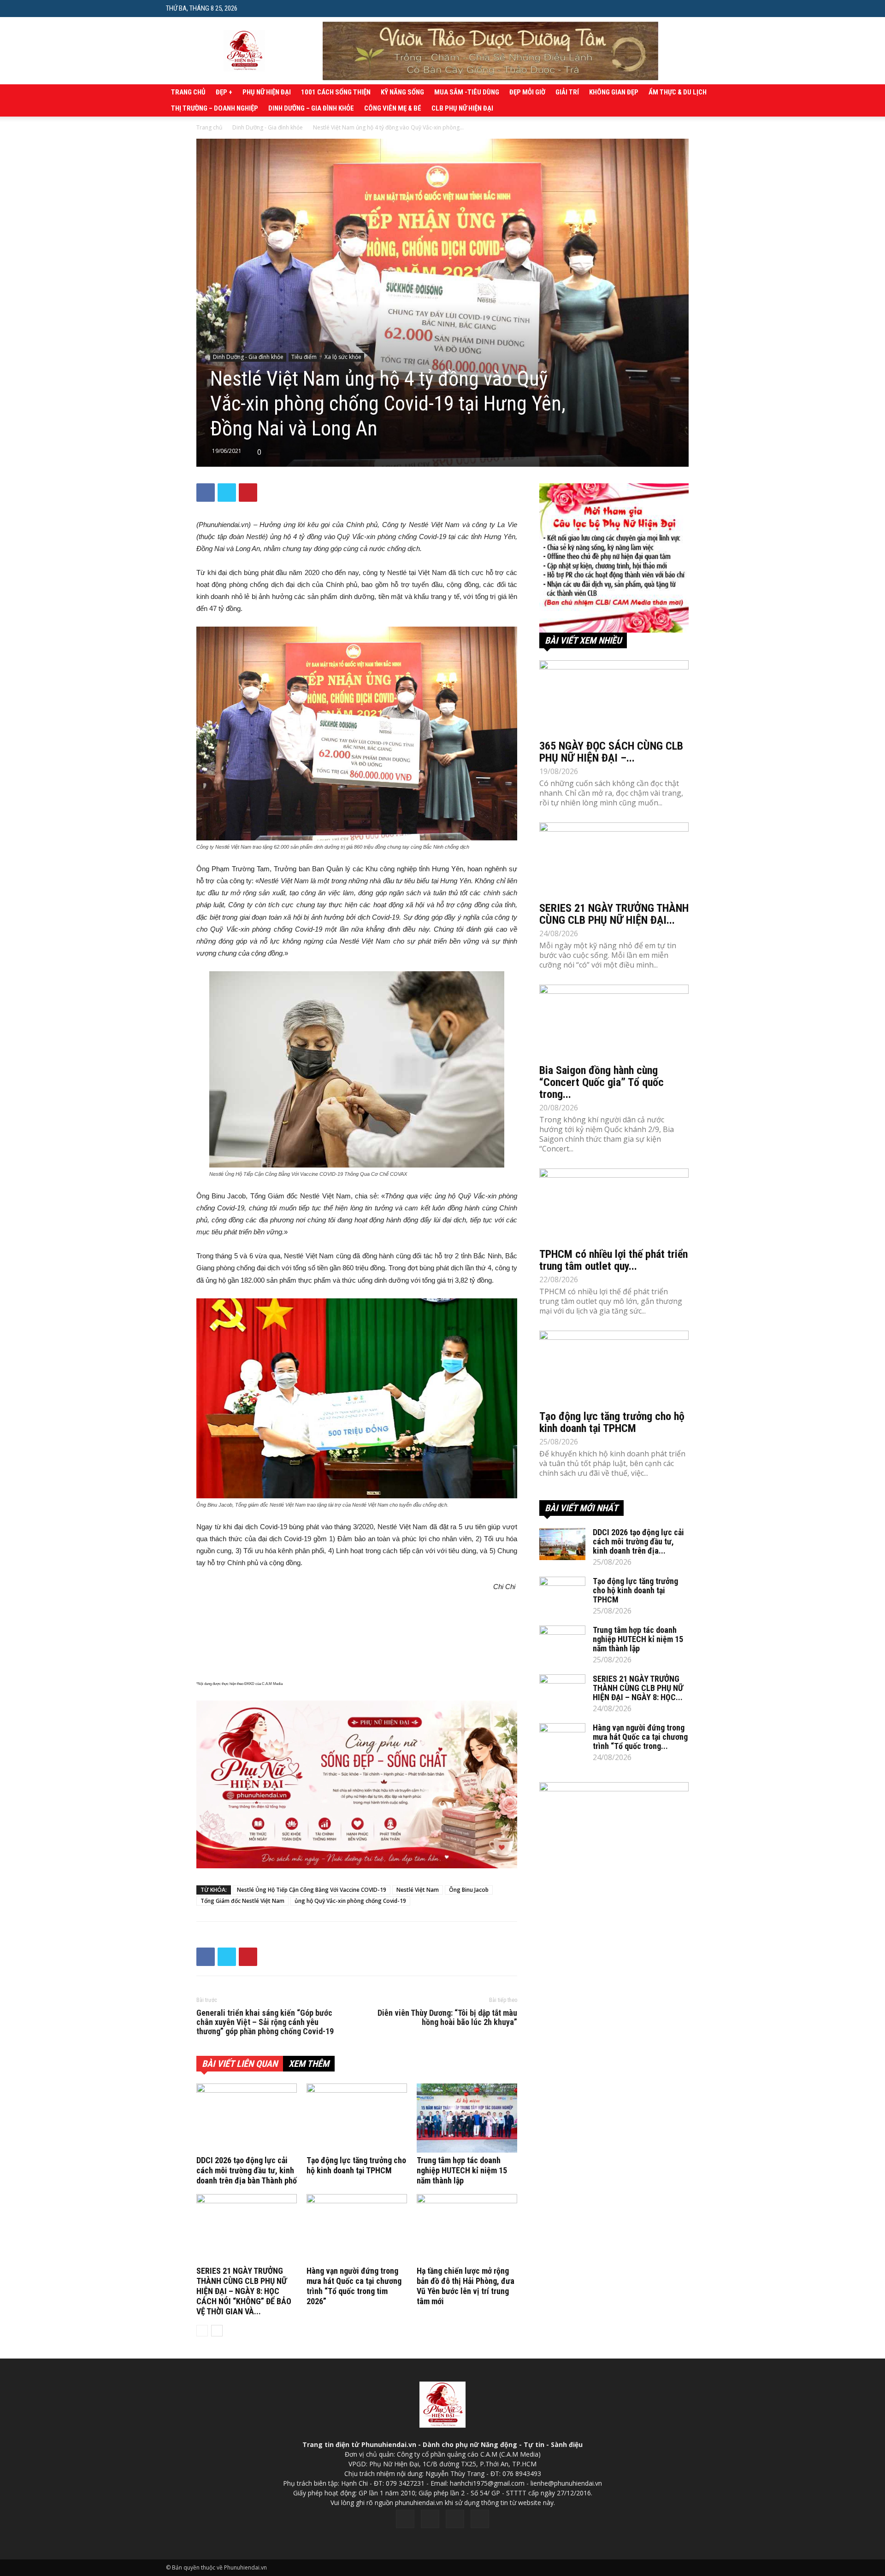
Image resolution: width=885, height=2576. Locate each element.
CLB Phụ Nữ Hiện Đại (462, 108)
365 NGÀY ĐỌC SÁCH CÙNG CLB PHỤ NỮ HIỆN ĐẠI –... (611, 752)
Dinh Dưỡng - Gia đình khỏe (268, 127)
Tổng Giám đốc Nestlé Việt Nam (242, 1901)
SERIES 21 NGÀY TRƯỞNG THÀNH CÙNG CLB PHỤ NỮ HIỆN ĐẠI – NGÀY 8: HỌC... (638, 1688)
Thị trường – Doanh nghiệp (215, 108)
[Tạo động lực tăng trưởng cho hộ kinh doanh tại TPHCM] (357, 2118)
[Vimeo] (455, 2519)
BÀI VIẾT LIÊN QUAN (240, 2064)
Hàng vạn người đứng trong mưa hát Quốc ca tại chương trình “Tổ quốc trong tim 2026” (354, 2286)
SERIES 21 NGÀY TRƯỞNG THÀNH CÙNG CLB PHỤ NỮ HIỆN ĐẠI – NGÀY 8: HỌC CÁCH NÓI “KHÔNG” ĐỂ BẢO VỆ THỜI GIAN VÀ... (244, 2291)
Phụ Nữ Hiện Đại (267, 92)
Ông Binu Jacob (469, 1890)
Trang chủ (188, 92)
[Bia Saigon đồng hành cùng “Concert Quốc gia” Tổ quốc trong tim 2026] (614, 1021)
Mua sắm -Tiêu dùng (467, 92)
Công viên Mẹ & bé (393, 108)
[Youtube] (480, 2519)
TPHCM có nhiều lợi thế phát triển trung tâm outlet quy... (614, 1260)
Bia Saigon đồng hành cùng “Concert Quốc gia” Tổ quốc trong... (602, 1082)
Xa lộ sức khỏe (343, 357)
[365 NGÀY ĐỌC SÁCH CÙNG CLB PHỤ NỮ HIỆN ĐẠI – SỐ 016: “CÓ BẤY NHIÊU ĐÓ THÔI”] (614, 697)
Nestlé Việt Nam (418, 1890)
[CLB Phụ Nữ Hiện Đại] (614, 558)
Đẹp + (224, 92)
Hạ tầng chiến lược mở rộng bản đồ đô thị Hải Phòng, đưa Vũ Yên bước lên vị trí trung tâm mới (466, 2286)
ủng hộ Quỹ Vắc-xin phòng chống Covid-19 (350, 1901)
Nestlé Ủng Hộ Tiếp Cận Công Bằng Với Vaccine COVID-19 (312, 1890)
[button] (712, 8)
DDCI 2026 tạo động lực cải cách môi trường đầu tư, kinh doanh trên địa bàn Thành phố (247, 2170)
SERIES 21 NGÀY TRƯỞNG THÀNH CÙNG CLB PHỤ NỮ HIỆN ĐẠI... (614, 914)
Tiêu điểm (304, 357)
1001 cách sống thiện (336, 92)
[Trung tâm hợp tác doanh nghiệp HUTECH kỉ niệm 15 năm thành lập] (467, 2118)
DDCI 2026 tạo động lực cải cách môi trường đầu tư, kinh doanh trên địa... (638, 1541)
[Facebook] (405, 2519)
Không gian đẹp (614, 92)
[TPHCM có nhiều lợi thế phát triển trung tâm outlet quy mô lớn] (614, 1205)
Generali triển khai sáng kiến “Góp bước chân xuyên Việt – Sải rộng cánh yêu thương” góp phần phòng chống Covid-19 (265, 2022)
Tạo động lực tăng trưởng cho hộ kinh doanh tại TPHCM (356, 2165)
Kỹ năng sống (402, 92)
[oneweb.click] (357, 1784)
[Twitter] (430, 2519)
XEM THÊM (309, 2064)
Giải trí (567, 92)
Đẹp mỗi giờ (527, 92)
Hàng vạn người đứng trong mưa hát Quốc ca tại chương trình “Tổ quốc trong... (640, 1737)
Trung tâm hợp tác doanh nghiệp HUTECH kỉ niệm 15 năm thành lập (462, 2170)
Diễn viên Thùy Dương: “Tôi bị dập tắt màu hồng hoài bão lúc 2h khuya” (447, 2018)
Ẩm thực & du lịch (678, 92)
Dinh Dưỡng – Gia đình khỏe (311, 108)
